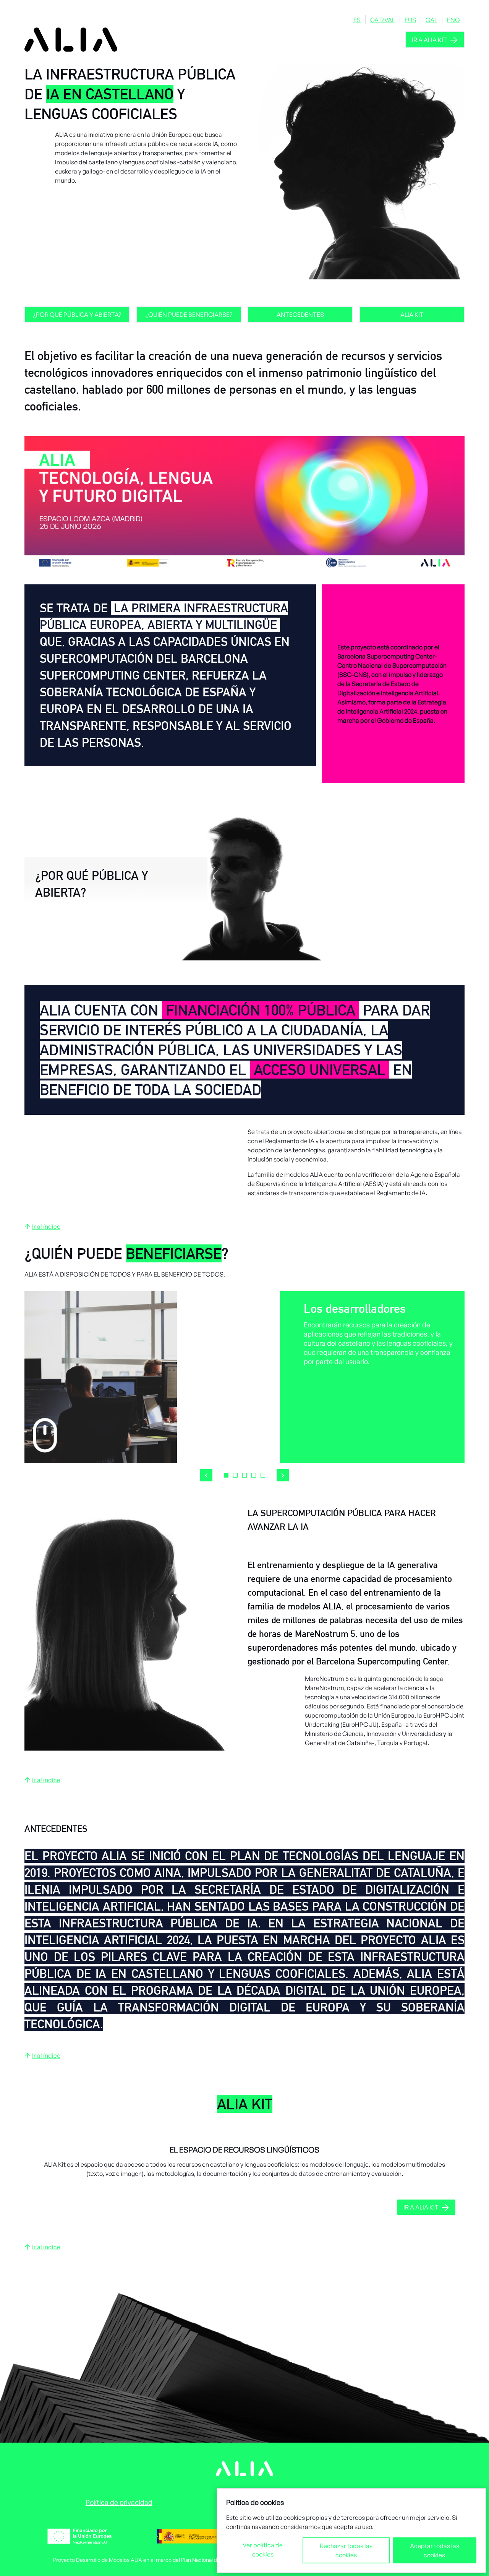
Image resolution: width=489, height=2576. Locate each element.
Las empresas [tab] (235, 1475)
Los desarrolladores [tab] (226, 1475)
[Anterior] (206, 1475)
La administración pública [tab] (244, 1475)
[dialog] (351, 2531)
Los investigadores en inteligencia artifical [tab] (263, 1475)
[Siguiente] (283, 1475)
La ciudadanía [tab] (254, 1475)
